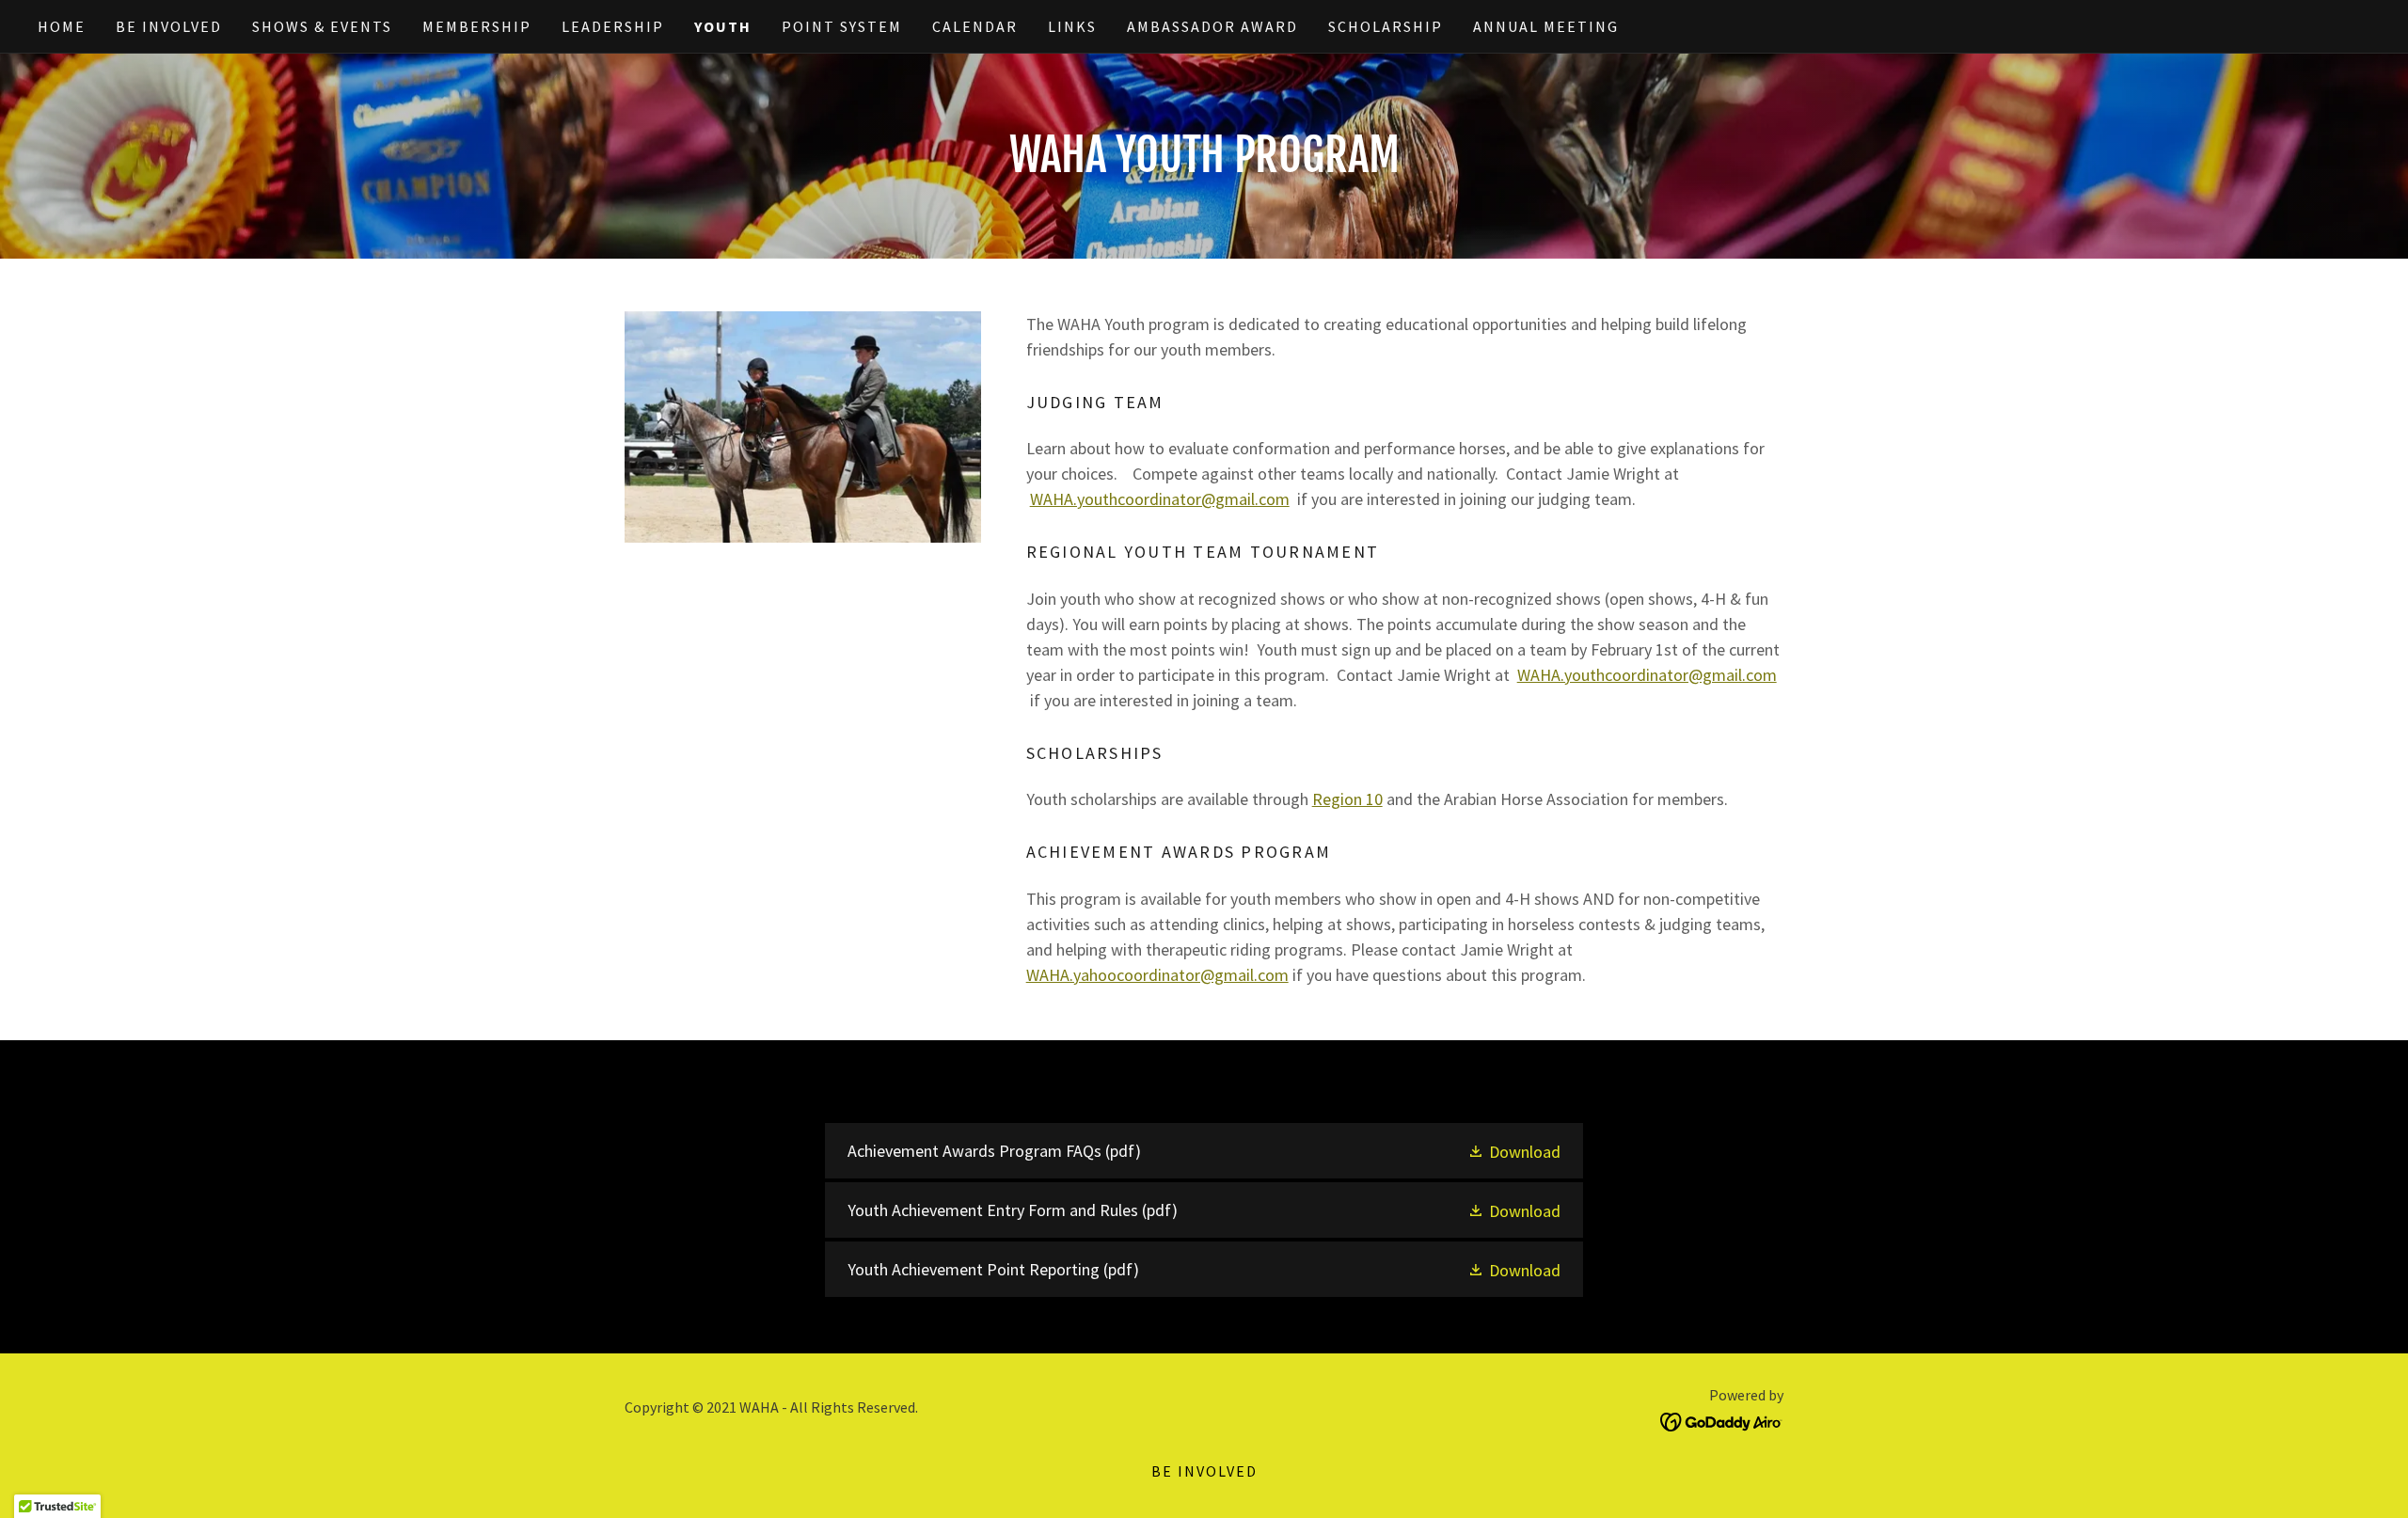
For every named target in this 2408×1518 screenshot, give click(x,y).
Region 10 (1347, 799)
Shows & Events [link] (322, 26)
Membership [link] (477, 26)
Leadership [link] (613, 26)
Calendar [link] (975, 26)
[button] (1514, 1151)
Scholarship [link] (1386, 26)
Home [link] (62, 26)
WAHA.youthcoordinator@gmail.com (1160, 499)
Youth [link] (723, 26)
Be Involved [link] (169, 26)
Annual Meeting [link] (1546, 26)
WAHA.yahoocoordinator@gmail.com (1157, 975)
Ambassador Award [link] (1212, 26)
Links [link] (1072, 26)
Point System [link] (842, 26)
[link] (1204, 1151)
